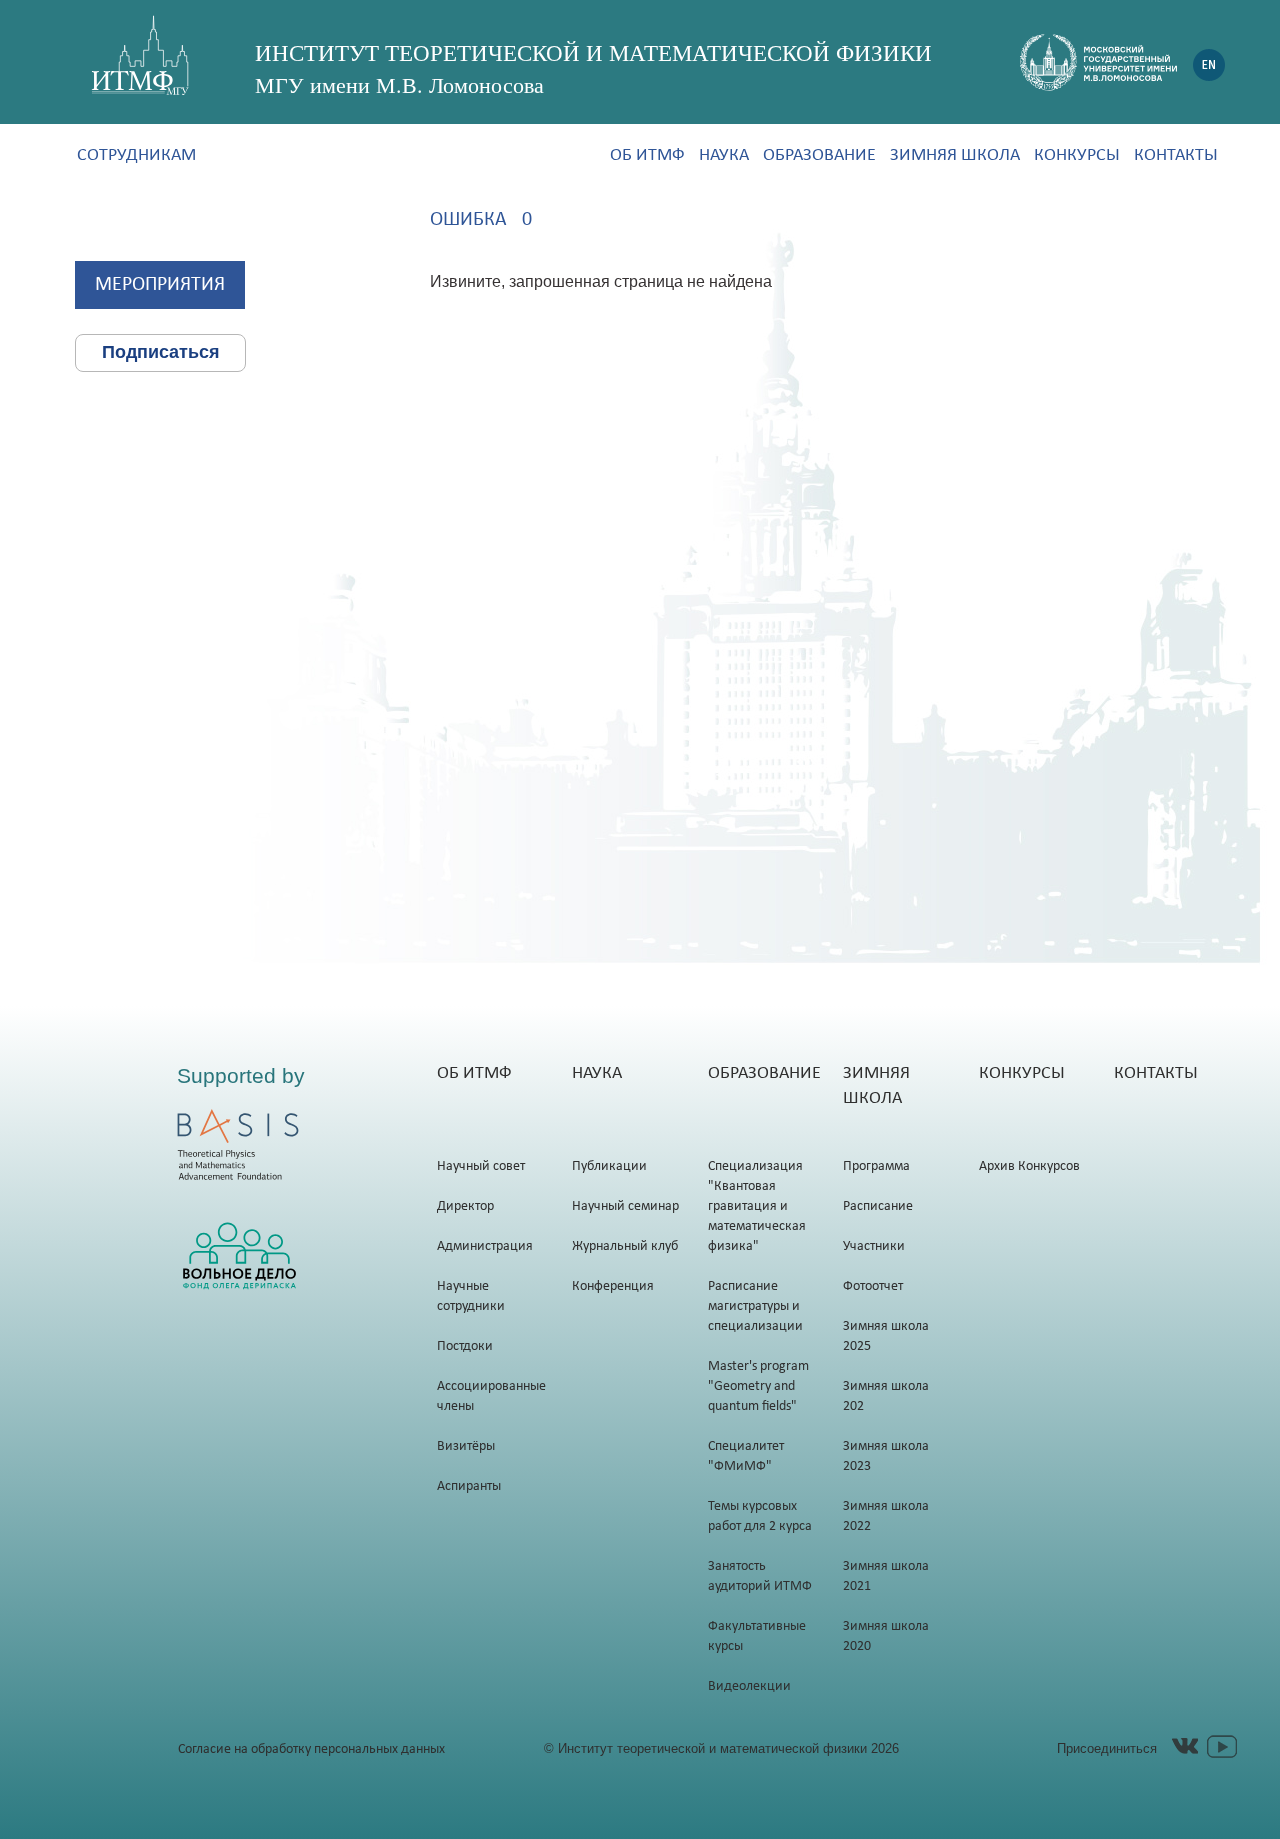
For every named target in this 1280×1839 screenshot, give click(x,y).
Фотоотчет (873, 1286)
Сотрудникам (136, 155)
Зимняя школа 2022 (886, 1516)
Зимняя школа (955, 155)
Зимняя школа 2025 (886, 1336)
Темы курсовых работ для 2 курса (760, 1516)
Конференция (613, 1286)
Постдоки (465, 1346)
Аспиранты (469, 1486)
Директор (465, 1206)
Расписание (878, 1206)
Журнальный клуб (625, 1246)
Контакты (1176, 155)
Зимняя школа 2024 (886, 1396)
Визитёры (466, 1446)
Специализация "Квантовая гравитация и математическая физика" (757, 1206)
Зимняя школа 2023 (886, 1456)
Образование (819, 155)
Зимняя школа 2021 (886, 1576)
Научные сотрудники (471, 1296)
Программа (876, 1166)
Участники (874, 1246)
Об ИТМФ (647, 155)
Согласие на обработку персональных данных (311, 1749)
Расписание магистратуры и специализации (755, 1306)
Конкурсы (1077, 155)
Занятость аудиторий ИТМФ (760, 1576)
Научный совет (481, 1166)
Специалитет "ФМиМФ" (746, 1456)
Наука (724, 155)
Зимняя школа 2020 (886, 1636)
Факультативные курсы (757, 1636)
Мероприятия (160, 285)
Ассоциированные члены (491, 1396)
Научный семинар (625, 1206)
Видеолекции (749, 1686)
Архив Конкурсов (1029, 1166)
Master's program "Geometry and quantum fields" (758, 1386)
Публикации (609, 1166)
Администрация (485, 1246)
